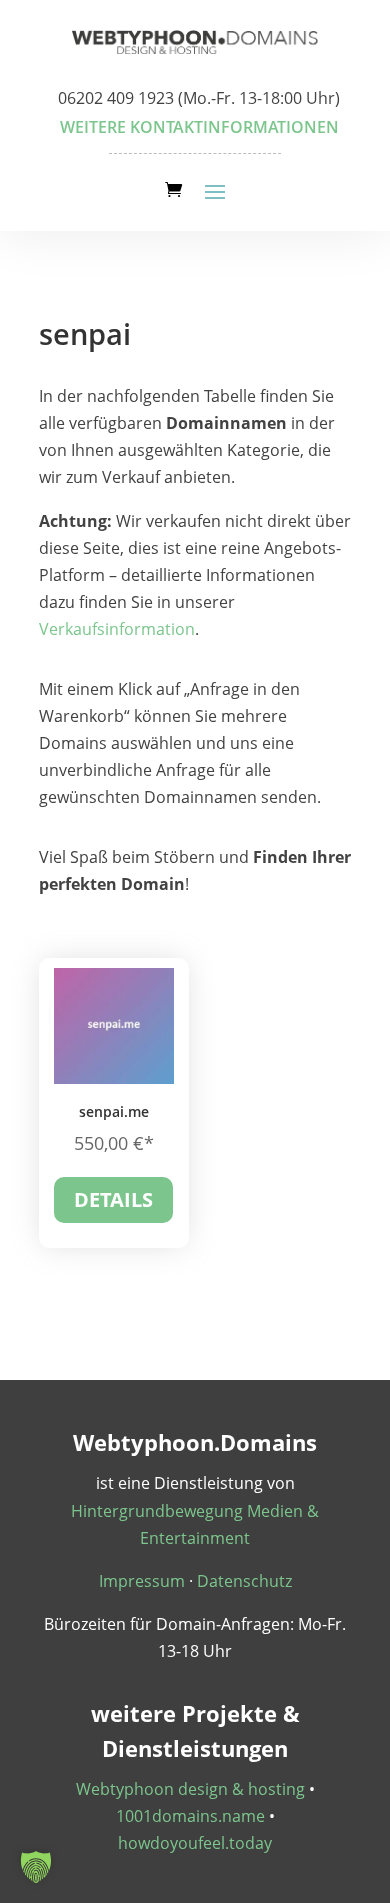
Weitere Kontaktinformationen (199, 127)
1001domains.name (190, 1816)
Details (113, 1199)
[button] (36, 1867)
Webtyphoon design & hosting (190, 1789)
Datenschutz (244, 1581)
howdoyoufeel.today (195, 1843)
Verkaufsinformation (117, 629)
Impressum (142, 1581)
